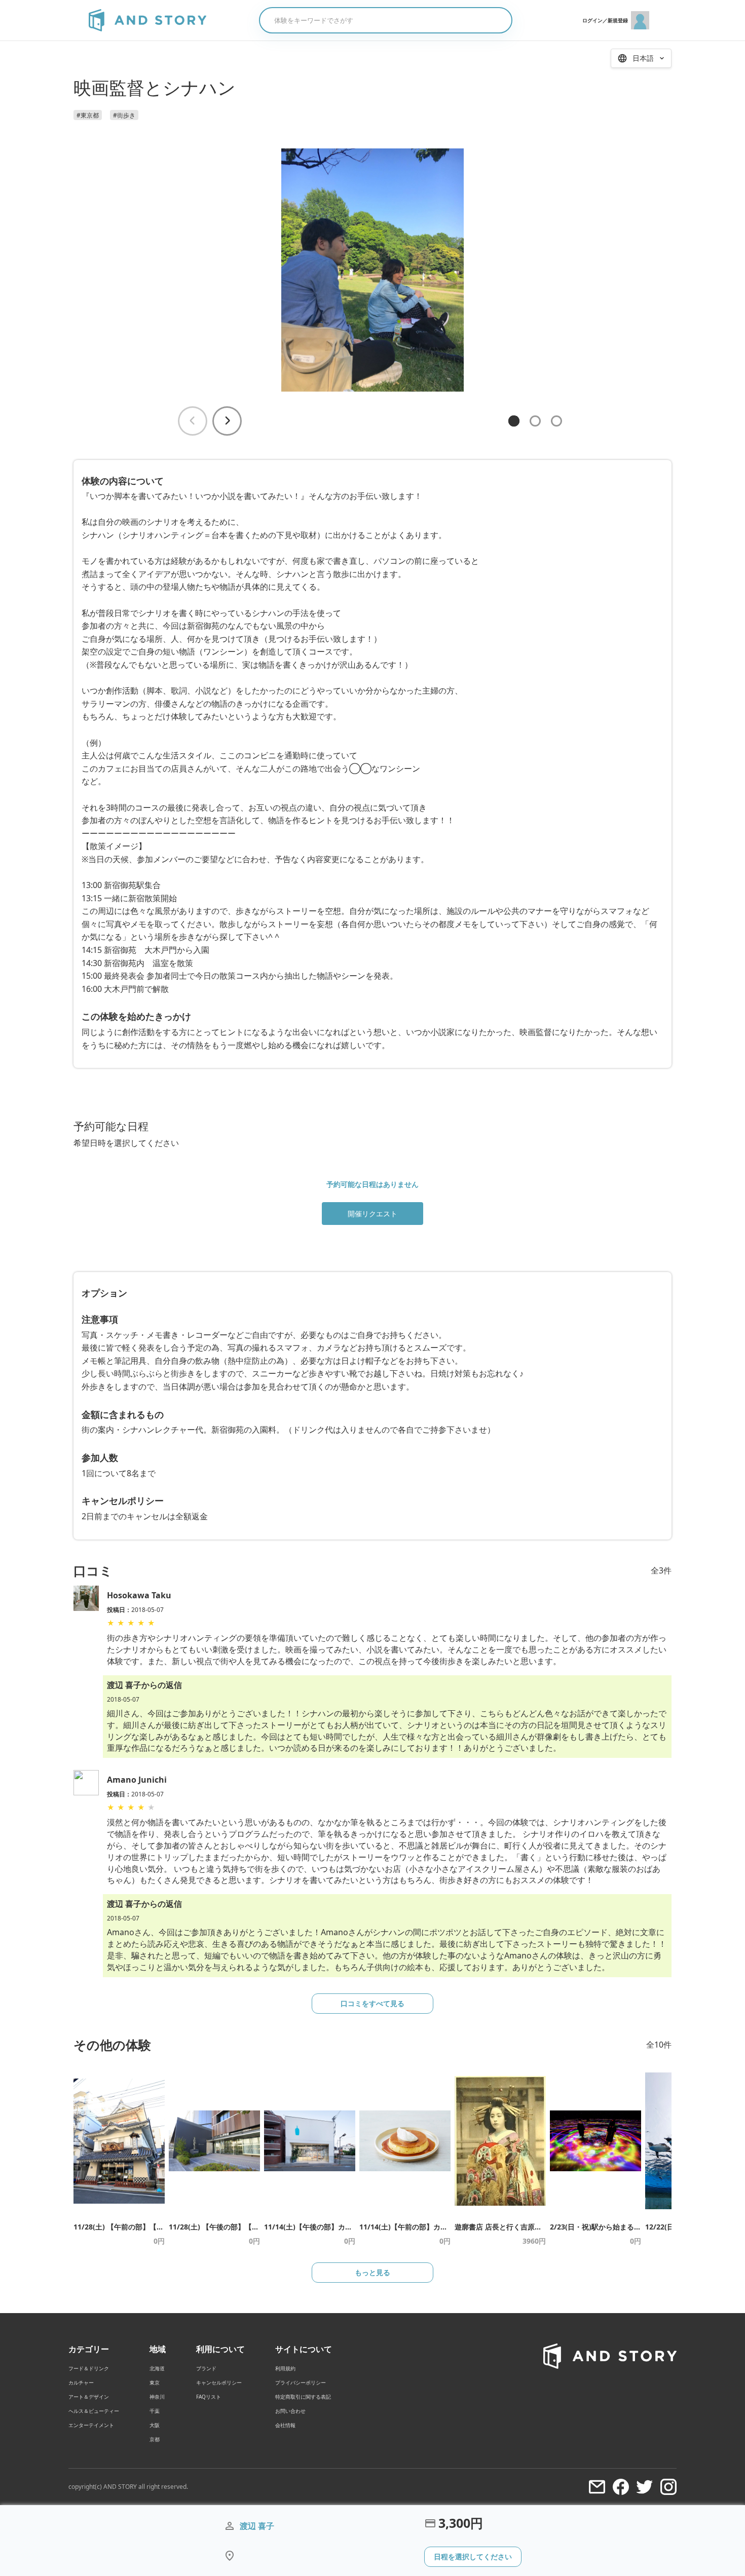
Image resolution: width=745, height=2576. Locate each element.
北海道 (157, 2368)
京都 (155, 2439)
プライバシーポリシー (301, 2382)
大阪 (155, 2425)
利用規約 (285, 2368)
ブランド (206, 2368)
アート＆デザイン (89, 2397)
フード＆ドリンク (89, 2368)
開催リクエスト (372, 1214)
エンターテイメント (91, 2425)
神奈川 (157, 2397)
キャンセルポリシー (219, 2382)
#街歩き (124, 115)
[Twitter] (645, 2487)
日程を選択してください (473, 2556)
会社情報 (285, 2425)
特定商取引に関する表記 (303, 2397)
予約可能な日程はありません (372, 1184)
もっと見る (372, 2272)
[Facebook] (621, 2487)
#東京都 (88, 115)
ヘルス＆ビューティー (94, 2411)
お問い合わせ (290, 2411)
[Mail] (597, 2487)
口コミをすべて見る (372, 2003)
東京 (155, 2382)
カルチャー (81, 2382)
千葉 (155, 2411)
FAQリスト (209, 2397)
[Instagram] (668, 2487)
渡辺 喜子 (257, 2526)
